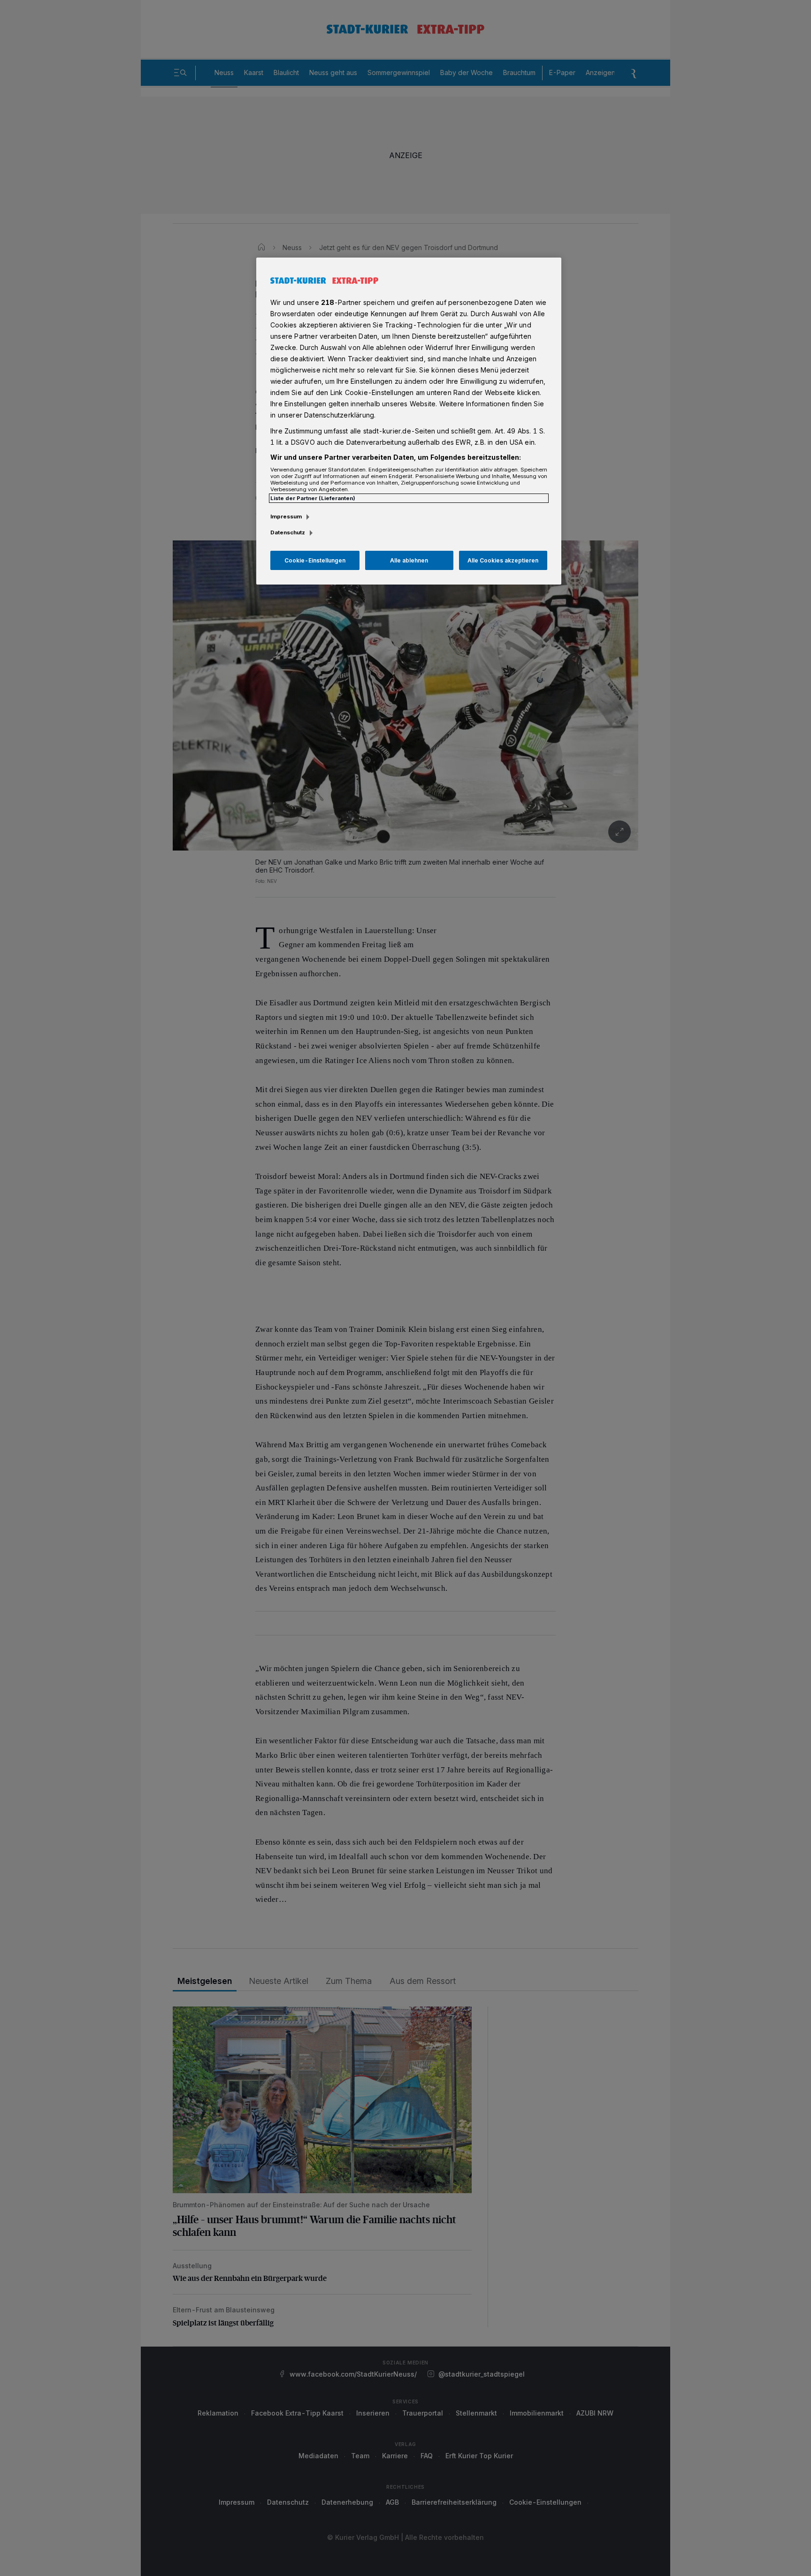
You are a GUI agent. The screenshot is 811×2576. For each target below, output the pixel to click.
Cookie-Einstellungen (315, 560)
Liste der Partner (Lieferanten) (313, 498)
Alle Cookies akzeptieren (503, 560)
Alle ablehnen (409, 560)
